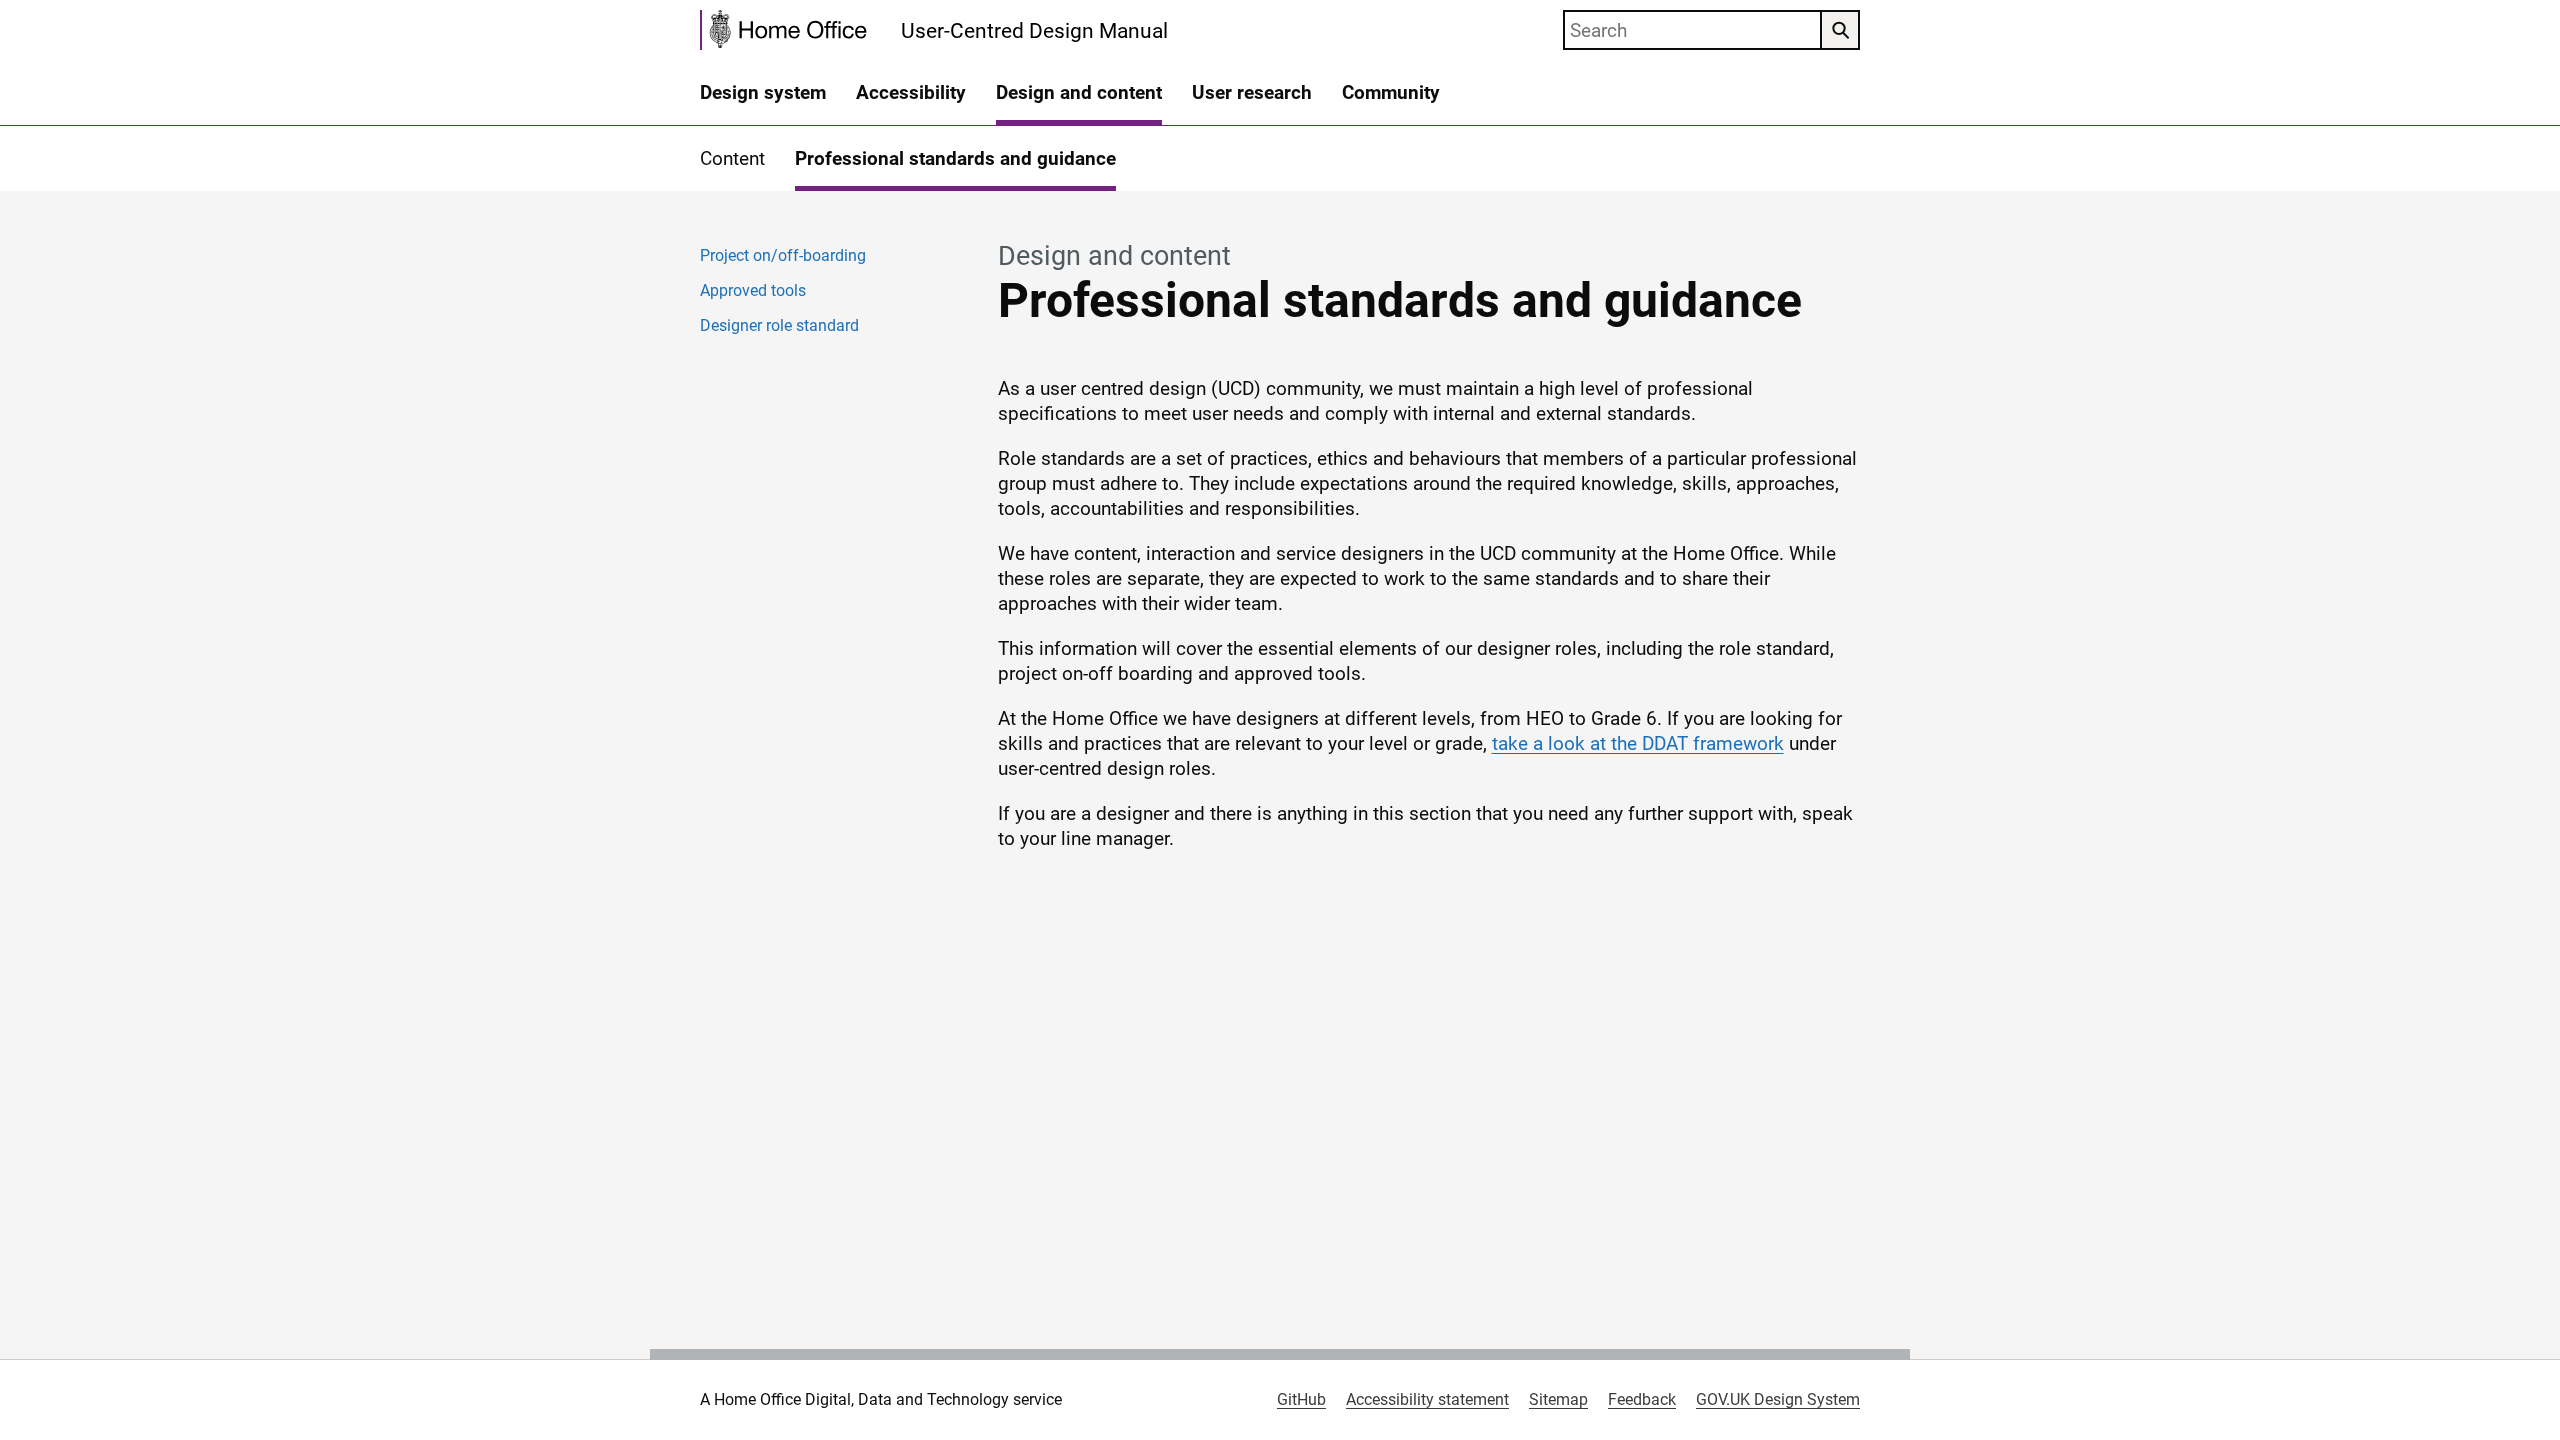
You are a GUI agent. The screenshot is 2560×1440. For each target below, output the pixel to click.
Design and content (1079, 92)
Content (732, 158)
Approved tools (753, 290)
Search (1840, 30)
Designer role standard (779, 325)
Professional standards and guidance (955, 158)
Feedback (1642, 1399)
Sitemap (1558, 1399)
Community (1391, 92)
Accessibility (911, 92)
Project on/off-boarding (783, 255)
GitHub (1301, 1399)
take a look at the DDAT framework (1638, 743)
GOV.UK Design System (1778, 1399)
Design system (763, 92)
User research (1252, 92)
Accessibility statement (1427, 1399)
